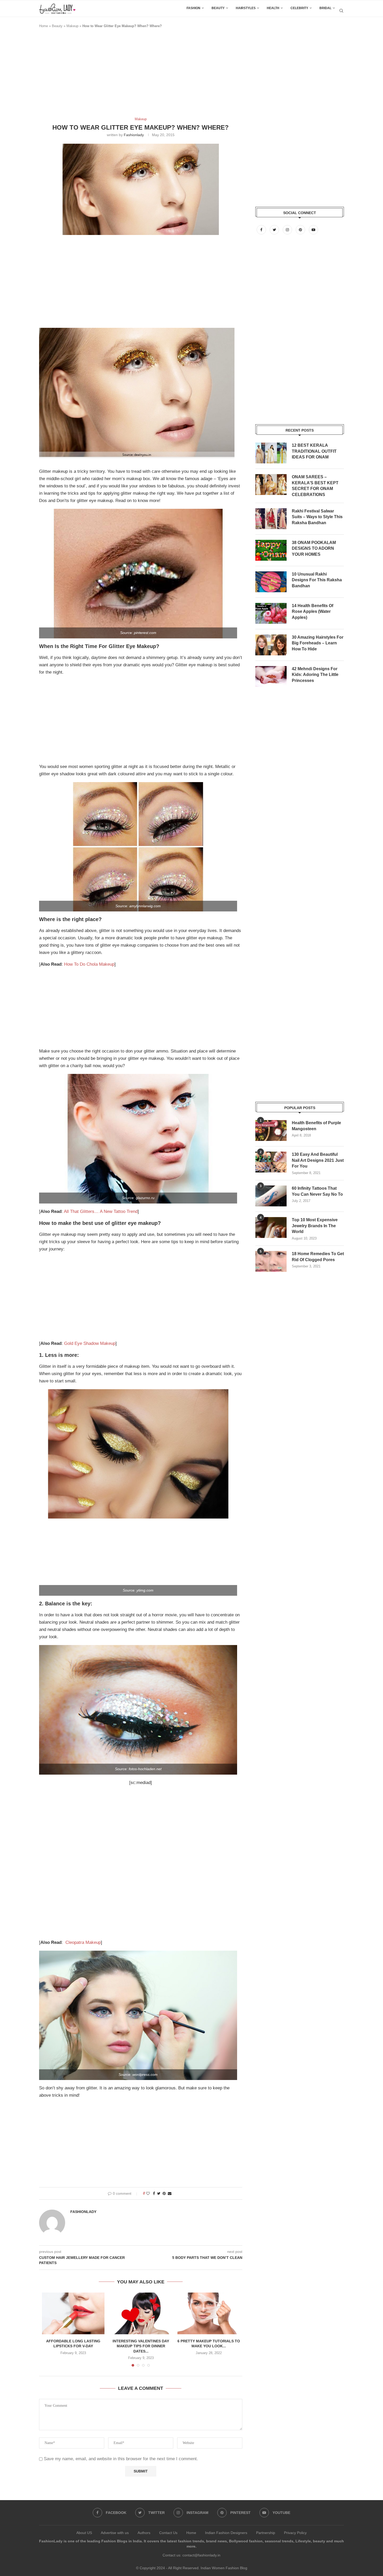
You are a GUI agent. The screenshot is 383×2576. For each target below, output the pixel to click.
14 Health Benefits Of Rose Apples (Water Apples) (313, 612)
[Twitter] (275, 230)
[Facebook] (262, 230)
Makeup (72, 26)
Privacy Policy (295, 2533)
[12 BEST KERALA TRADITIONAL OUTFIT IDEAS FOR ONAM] (271, 453)
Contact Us (168, 2533)
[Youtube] (313, 230)
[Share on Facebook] (154, 2193)
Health (273, 8)
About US (84, 2533)
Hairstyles (246, 8)
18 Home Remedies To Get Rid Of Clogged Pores (318, 1257)
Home (44, 26)
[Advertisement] (134, 75)
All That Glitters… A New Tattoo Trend (101, 1211)
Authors (144, 2533)
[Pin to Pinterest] (164, 2193)
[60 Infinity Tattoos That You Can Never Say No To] (271, 1196)
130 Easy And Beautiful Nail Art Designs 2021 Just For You (318, 1160)
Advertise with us (115, 2533)
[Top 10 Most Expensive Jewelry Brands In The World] (271, 1227)
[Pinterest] (301, 230)
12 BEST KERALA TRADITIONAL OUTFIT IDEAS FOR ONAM (314, 451)
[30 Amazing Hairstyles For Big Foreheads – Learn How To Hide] (271, 645)
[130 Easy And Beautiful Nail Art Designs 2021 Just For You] (271, 1162)
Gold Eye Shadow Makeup (90, 1343)
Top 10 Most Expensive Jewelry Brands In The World (315, 1226)
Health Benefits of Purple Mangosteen (316, 1126)
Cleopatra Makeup (83, 1942)
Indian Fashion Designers (226, 2533)
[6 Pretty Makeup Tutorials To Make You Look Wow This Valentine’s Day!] (209, 2313)
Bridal (325, 8)
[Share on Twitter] (159, 2193)
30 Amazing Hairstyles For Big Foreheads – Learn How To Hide (318, 643)
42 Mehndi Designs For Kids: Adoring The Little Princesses (315, 675)
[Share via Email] (170, 2193)
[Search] (341, 11)
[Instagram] (288, 230)
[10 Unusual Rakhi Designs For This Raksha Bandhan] (271, 582)
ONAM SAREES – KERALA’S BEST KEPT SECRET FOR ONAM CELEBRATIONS (315, 486)
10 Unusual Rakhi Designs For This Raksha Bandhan (317, 580)
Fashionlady (134, 135)
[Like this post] (148, 2193)
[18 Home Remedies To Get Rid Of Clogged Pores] (271, 1261)
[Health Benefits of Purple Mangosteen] (271, 1130)
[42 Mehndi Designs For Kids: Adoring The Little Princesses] (271, 676)
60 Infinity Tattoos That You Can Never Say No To (317, 1191)
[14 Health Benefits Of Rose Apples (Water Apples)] (271, 613)
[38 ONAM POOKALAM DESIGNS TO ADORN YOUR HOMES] (271, 550)
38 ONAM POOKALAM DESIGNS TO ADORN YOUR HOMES (314, 548)
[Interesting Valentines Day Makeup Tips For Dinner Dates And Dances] (141, 2313)
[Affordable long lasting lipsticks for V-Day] (73, 2313)
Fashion (193, 8)
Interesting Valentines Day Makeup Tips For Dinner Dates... (141, 2346)
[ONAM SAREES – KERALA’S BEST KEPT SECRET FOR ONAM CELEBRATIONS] (271, 485)
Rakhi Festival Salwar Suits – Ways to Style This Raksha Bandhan (317, 517)
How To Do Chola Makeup (89, 964)
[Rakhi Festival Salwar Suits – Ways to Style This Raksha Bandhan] (271, 519)
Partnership (266, 2533)
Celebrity (299, 8)
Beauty (218, 8)
